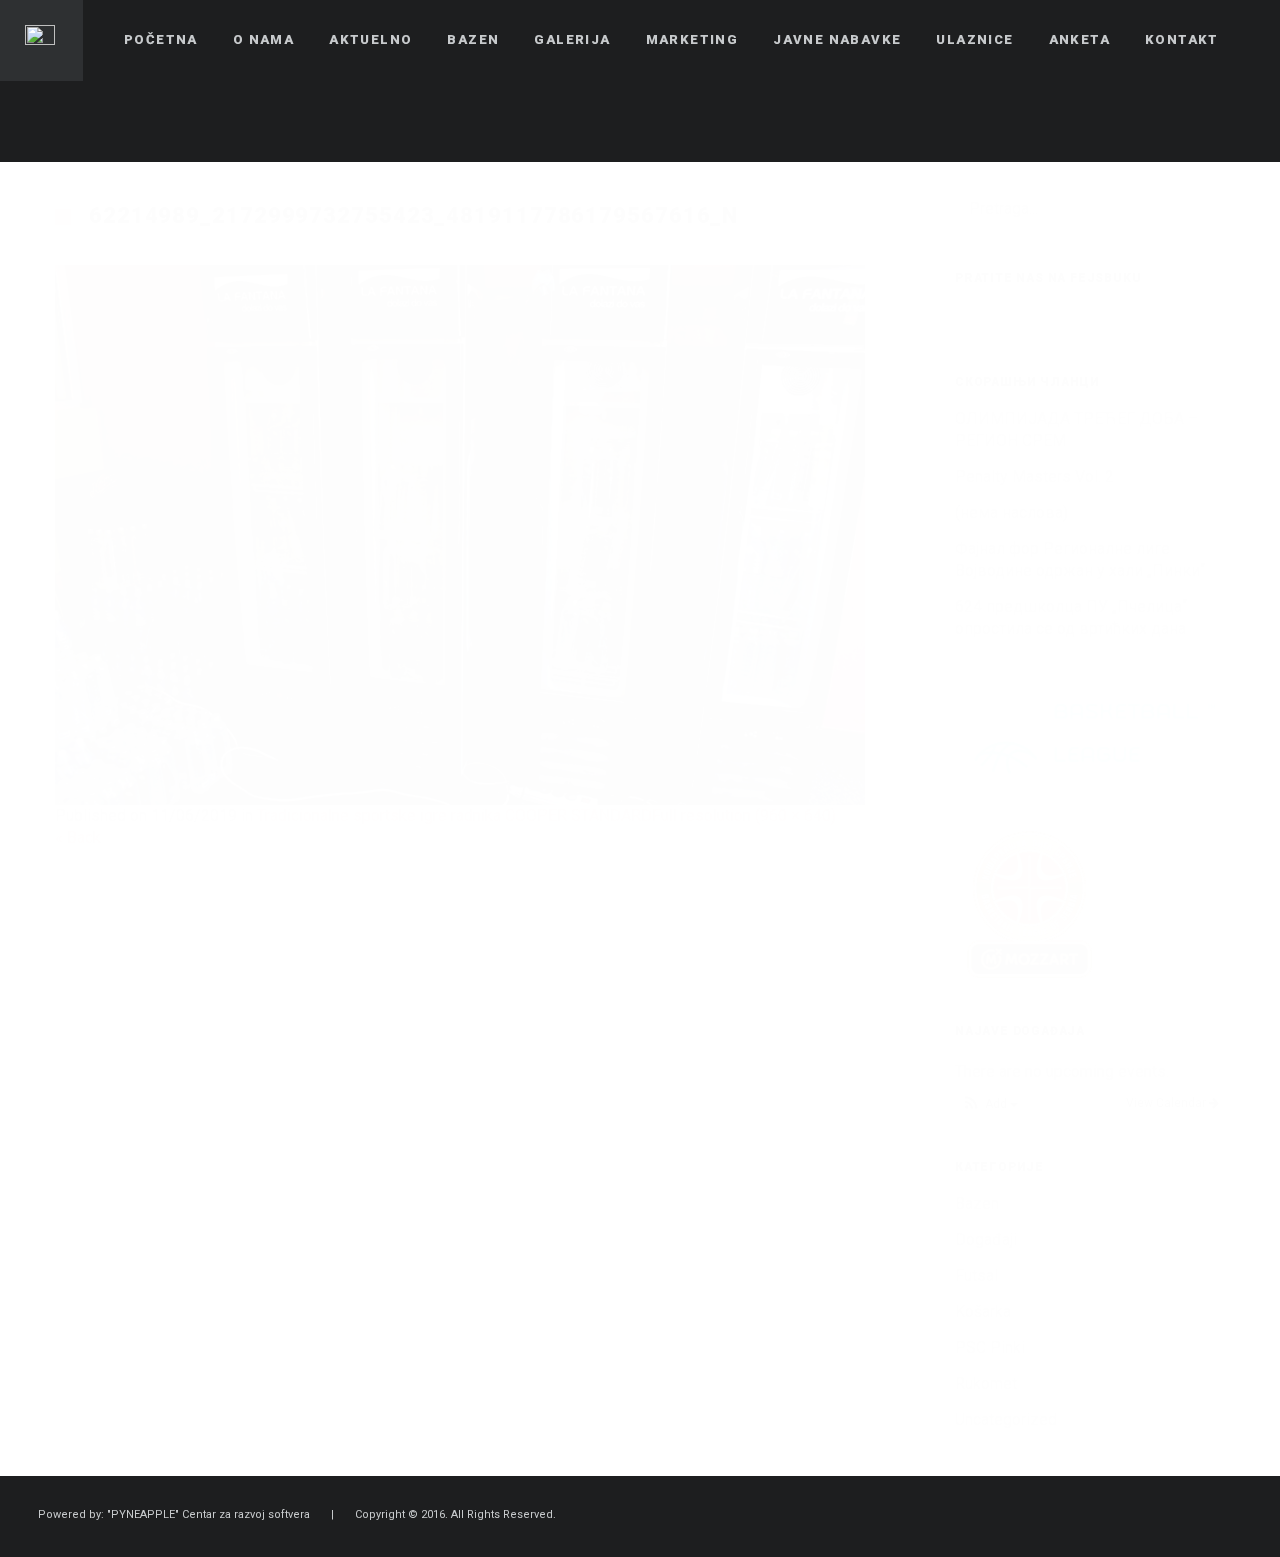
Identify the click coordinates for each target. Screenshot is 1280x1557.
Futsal (976, 1275)
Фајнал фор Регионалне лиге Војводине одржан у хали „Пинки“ (1080, 559)
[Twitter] (1201, 121)
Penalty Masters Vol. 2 (1034, 476)
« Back (78, 837)
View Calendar (1167, 1103)
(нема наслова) (1011, 512)
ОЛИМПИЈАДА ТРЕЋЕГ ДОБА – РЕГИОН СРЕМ (1076, 429)
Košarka (983, 1311)
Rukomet (986, 1383)
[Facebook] (1165, 121)
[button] (989, 1104)
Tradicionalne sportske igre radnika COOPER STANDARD (454, 815)
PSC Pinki (990, 1347)
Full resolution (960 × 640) (744, 815)
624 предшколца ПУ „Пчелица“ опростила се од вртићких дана (1071, 617)
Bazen (977, 1203)
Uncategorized (1006, 1419)
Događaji (986, 1239)
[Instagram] (1237, 121)
